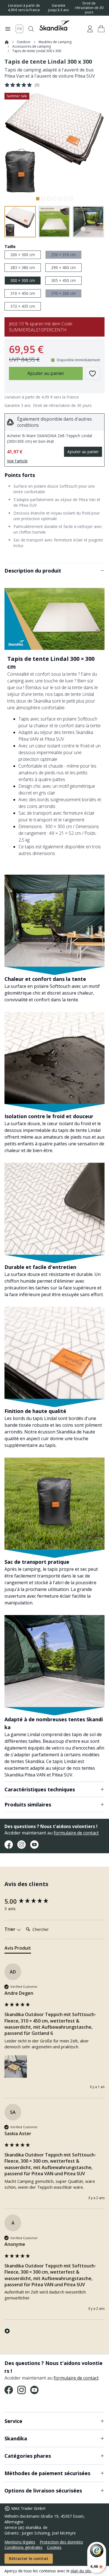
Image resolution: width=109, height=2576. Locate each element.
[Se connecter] (90, 29)
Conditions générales (23, 2547)
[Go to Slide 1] (38, 199)
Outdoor (24, 42)
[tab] (18, 1949)
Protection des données (61, 2542)
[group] (54, 1901)
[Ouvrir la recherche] (31, 29)
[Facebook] (9, 1845)
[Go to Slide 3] (49, 199)
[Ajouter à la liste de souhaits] (93, 373)
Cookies (54, 2547)
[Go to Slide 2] (43, 199)
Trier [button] (10, 1929)
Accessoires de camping (32, 47)
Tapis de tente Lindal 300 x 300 (37, 51)
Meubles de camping (55, 42)
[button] (101, 29)
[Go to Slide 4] (54, 199)
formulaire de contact (76, 1833)
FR (19, 29)
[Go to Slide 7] (71, 199)
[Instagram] (22, 1845)
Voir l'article (17, 461)
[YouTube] (34, 1845)
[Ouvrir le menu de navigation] (8, 29)
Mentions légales (20, 2542)
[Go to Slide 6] (66, 199)
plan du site (81, 2571)
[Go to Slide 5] (60, 199)
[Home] (7, 42)
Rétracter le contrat (29, 2558)
